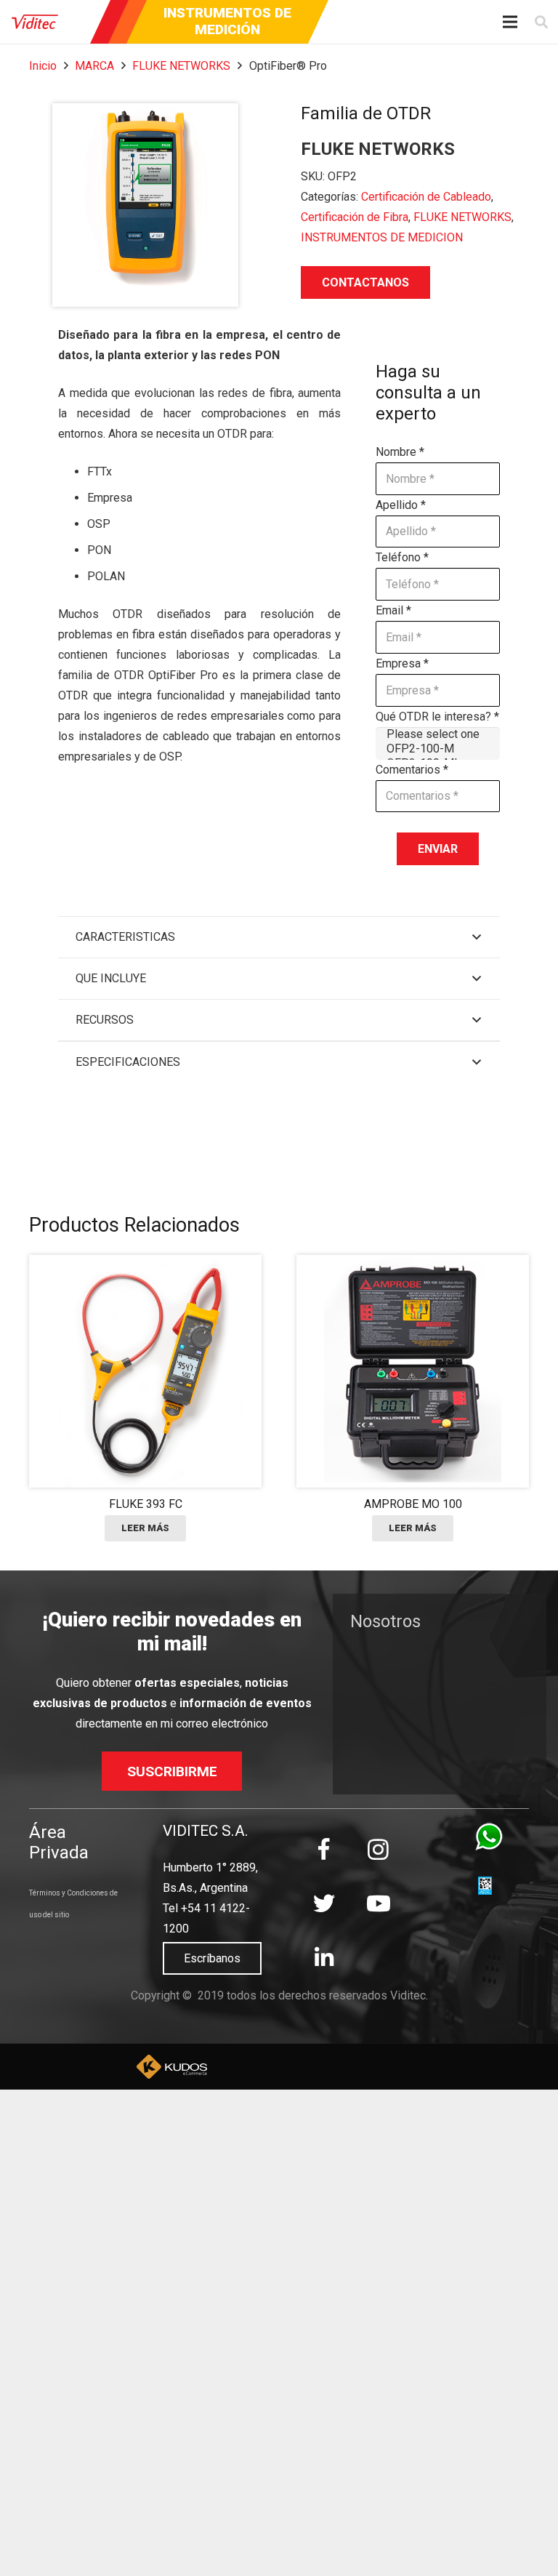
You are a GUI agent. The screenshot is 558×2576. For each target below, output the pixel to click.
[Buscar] (541, 22)
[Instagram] (378, 1849)
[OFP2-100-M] (438, 749)
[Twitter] (324, 1904)
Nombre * (400, 452)
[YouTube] (378, 1904)
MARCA (94, 66)
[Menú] (511, 22)
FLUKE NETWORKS (181, 66)
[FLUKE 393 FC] (145, 1398)
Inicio (43, 66)
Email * (393, 610)
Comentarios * (412, 770)
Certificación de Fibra (355, 217)
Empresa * (402, 663)
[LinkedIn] (324, 1958)
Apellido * (401, 505)
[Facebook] (324, 1849)
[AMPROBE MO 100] (413, 1398)
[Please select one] (438, 734)
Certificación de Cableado (426, 197)
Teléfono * (402, 557)
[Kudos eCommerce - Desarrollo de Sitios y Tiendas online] (172, 2067)
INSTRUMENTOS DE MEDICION (382, 237)
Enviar (438, 849)
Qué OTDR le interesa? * (437, 717)
